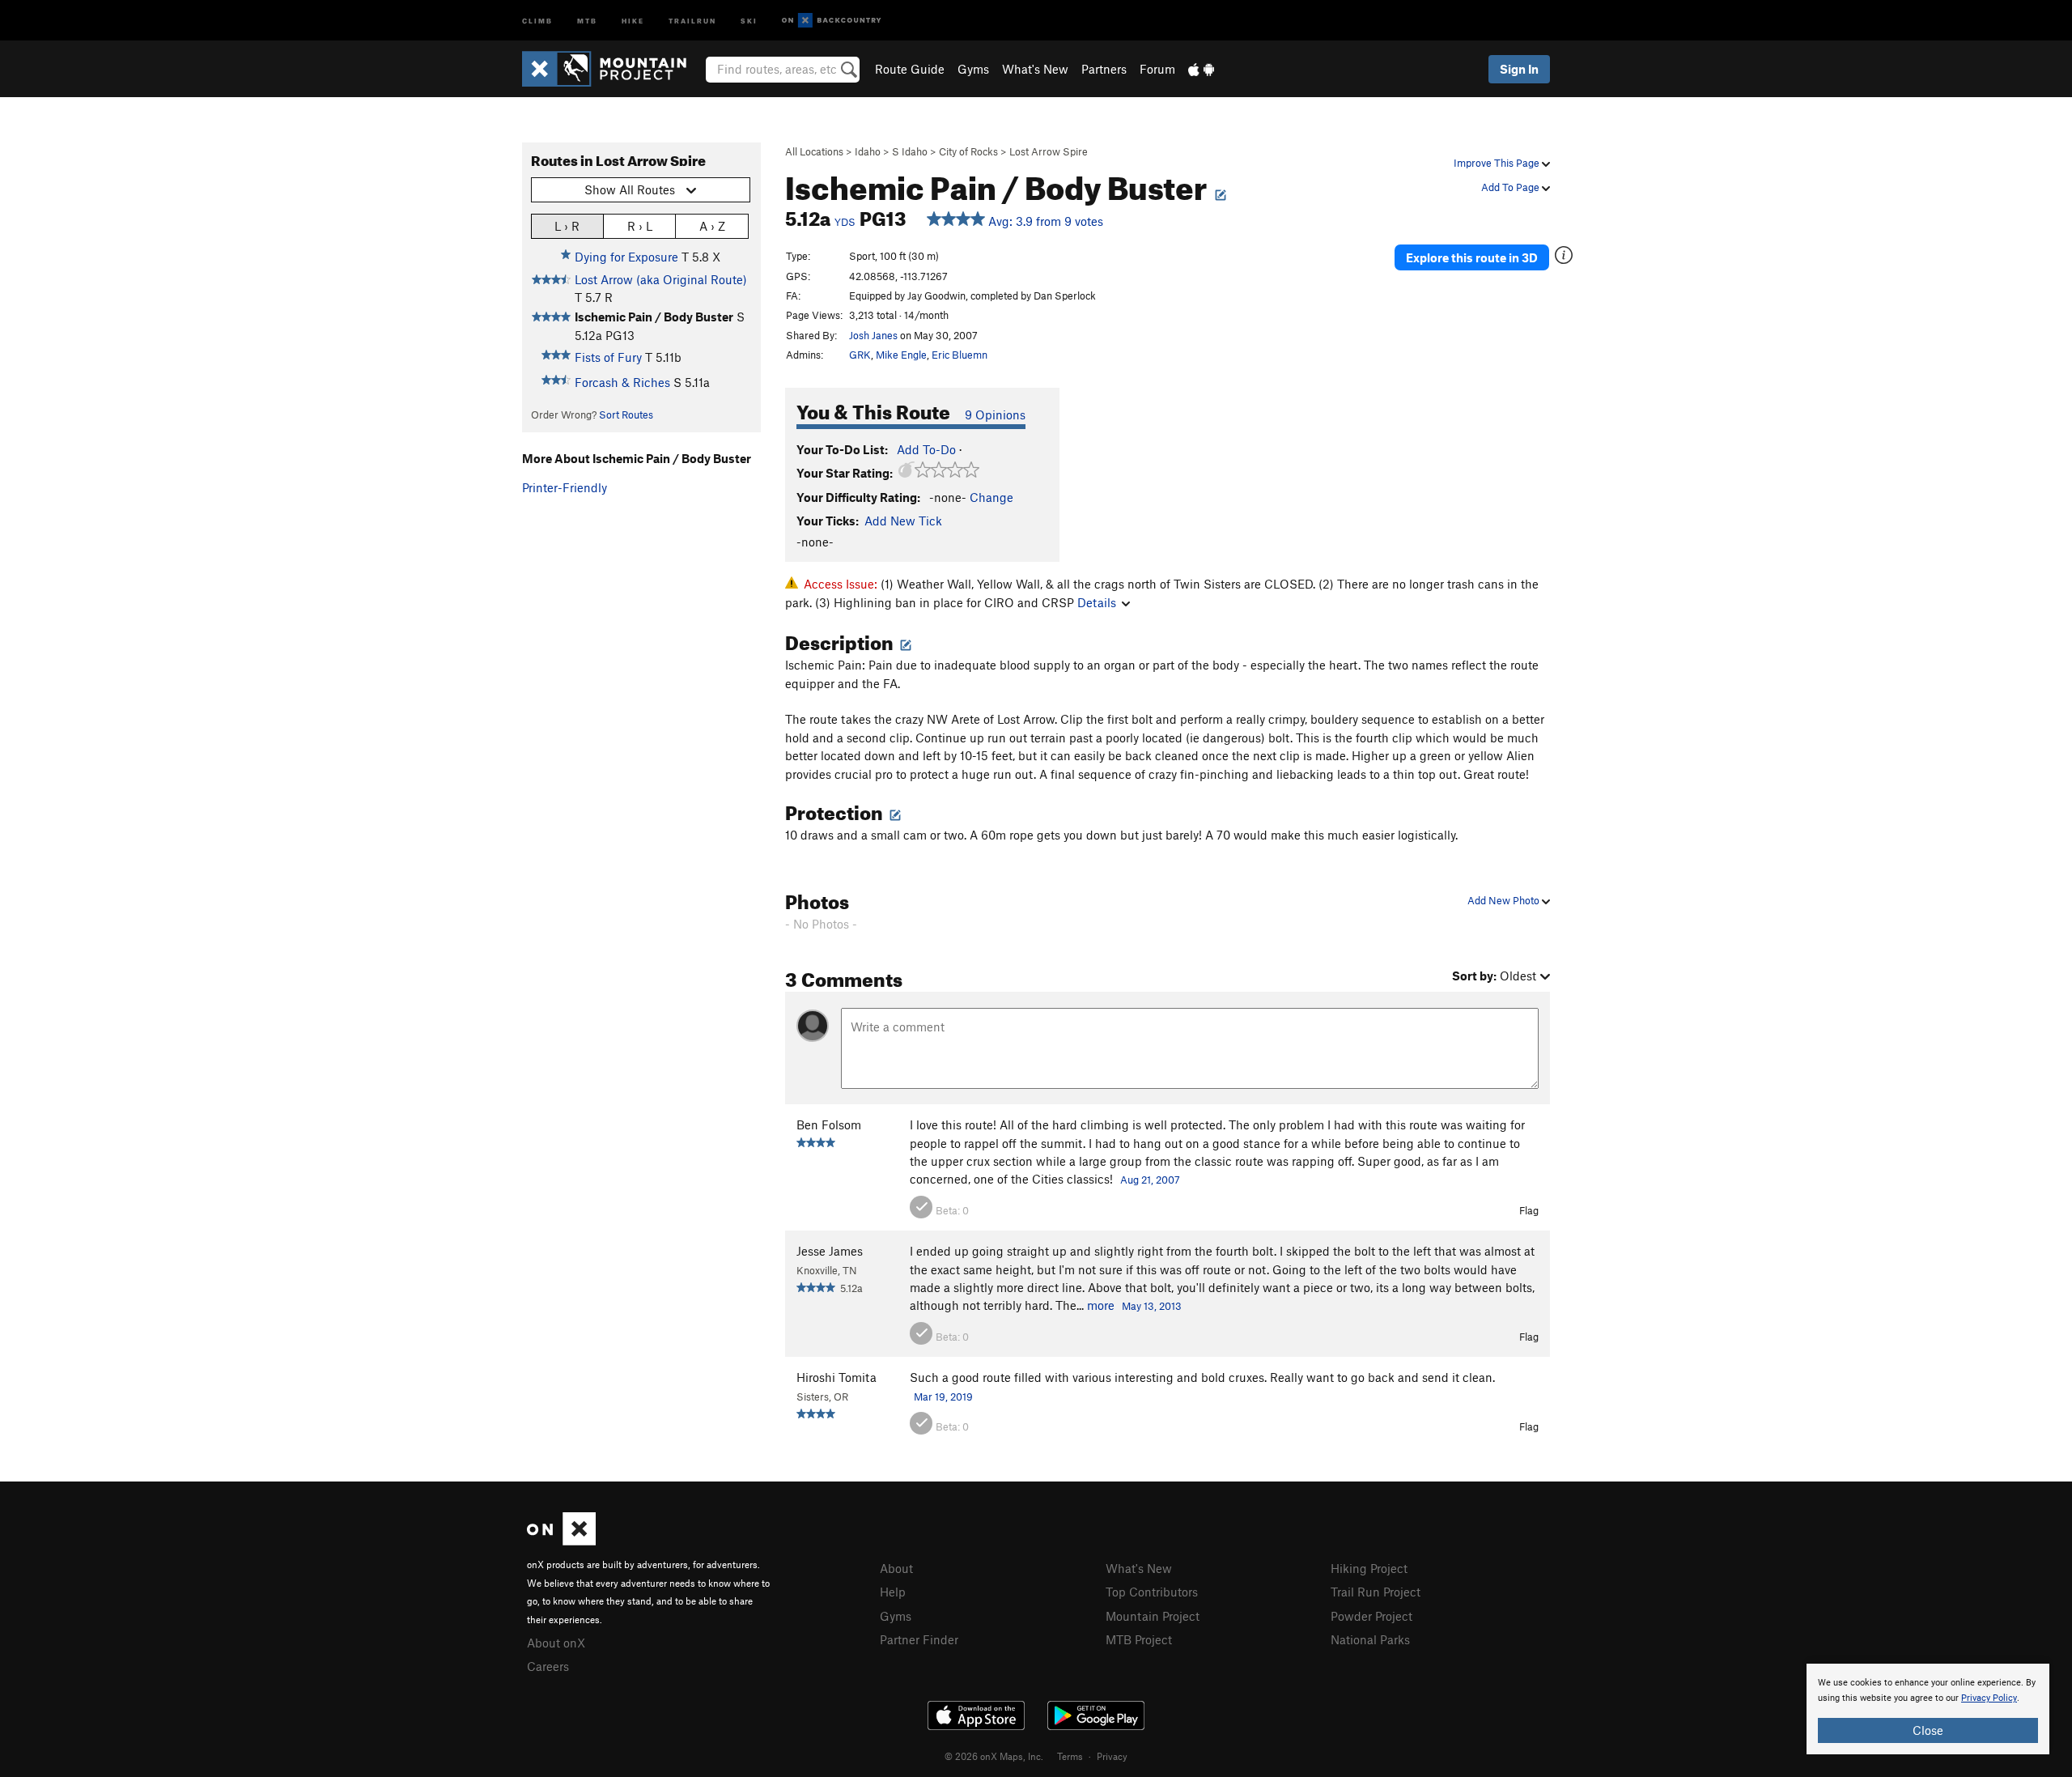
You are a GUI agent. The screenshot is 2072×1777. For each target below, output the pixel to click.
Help (893, 1592)
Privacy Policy (1989, 1698)
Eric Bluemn (960, 355)
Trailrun (692, 20)
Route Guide (910, 69)
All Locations (814, 151)
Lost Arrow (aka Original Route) (661, 279)
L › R (567, 226)
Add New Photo (1505, 900)
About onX (556, 1643)
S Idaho (910, 151)
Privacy (1112, 1756)
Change (991, 497)
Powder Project (1371, 1616)
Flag (1529, 1210)
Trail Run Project (1376, 1592)
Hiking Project (1369, 1568)
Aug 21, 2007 (1150, 1180)
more (1101, 1305)
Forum (1157, 69)
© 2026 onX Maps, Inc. (994, 1756)
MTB (587, 20)
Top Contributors (1152, 1592)
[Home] (612, 69)
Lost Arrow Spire (1049, 151)
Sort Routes (626, 414)
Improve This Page (1498, 163)
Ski (749, 20)
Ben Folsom (829, 1124)
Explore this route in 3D (1472, 257)
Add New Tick (903, 521)
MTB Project (1139, 1639)
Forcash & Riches (622, 382)
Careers (548, 1666)
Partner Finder (919, 1639)
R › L (640, 226)
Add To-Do (926, 449)
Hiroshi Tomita (836, 1377)
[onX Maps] (561, 1541)
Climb (537, 20)
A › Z (712, 226)
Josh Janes (873, 335)
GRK (860, 355)
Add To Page (1512, 187)
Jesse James (830, 1251)
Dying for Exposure (626, 257)
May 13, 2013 (1152, 1306)
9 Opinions (995, 414)
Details (1097, 602)
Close (1928, 1730)
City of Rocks (968, 151)
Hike (633, 20)
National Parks (1370, 1639)
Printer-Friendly (565, 487)
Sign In (1519, 69)
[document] (1928, 1709)
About (896, 1568)
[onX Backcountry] (832, 21)
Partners (1104, 69)
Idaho (868, 151)
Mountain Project (1153, 1616)
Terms (1070, 1756)
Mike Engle (901, 355)
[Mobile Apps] (1201, 69)
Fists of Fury (608, 357)
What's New (1035, 69)
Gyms (973, 69)
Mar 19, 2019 (943, 1397)
